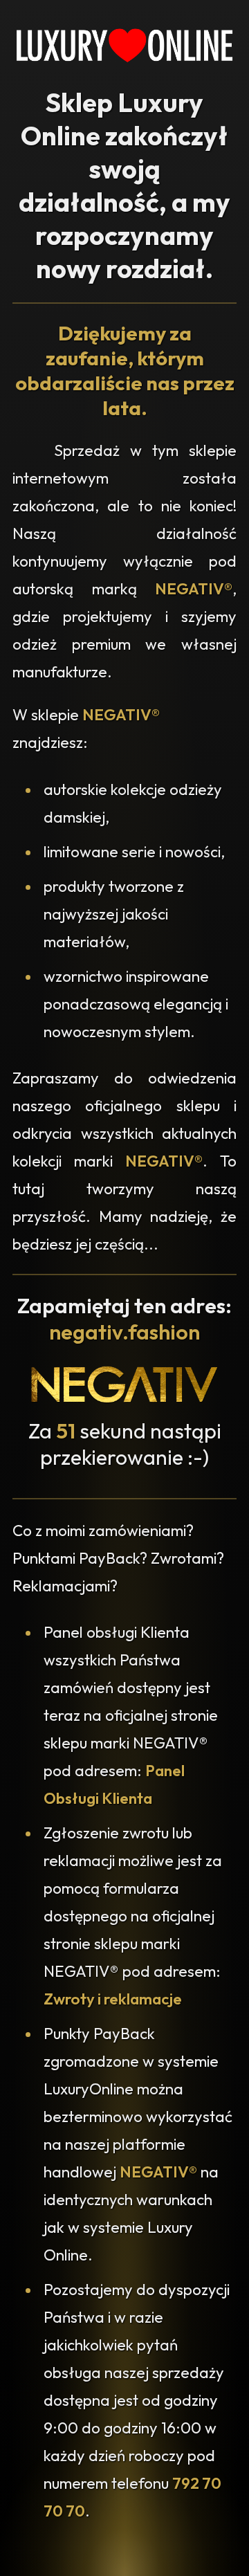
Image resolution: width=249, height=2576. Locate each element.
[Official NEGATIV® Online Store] (124, 1399)
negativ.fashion (124, 1332)
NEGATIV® (194, 589)
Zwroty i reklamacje (113, 1999)
